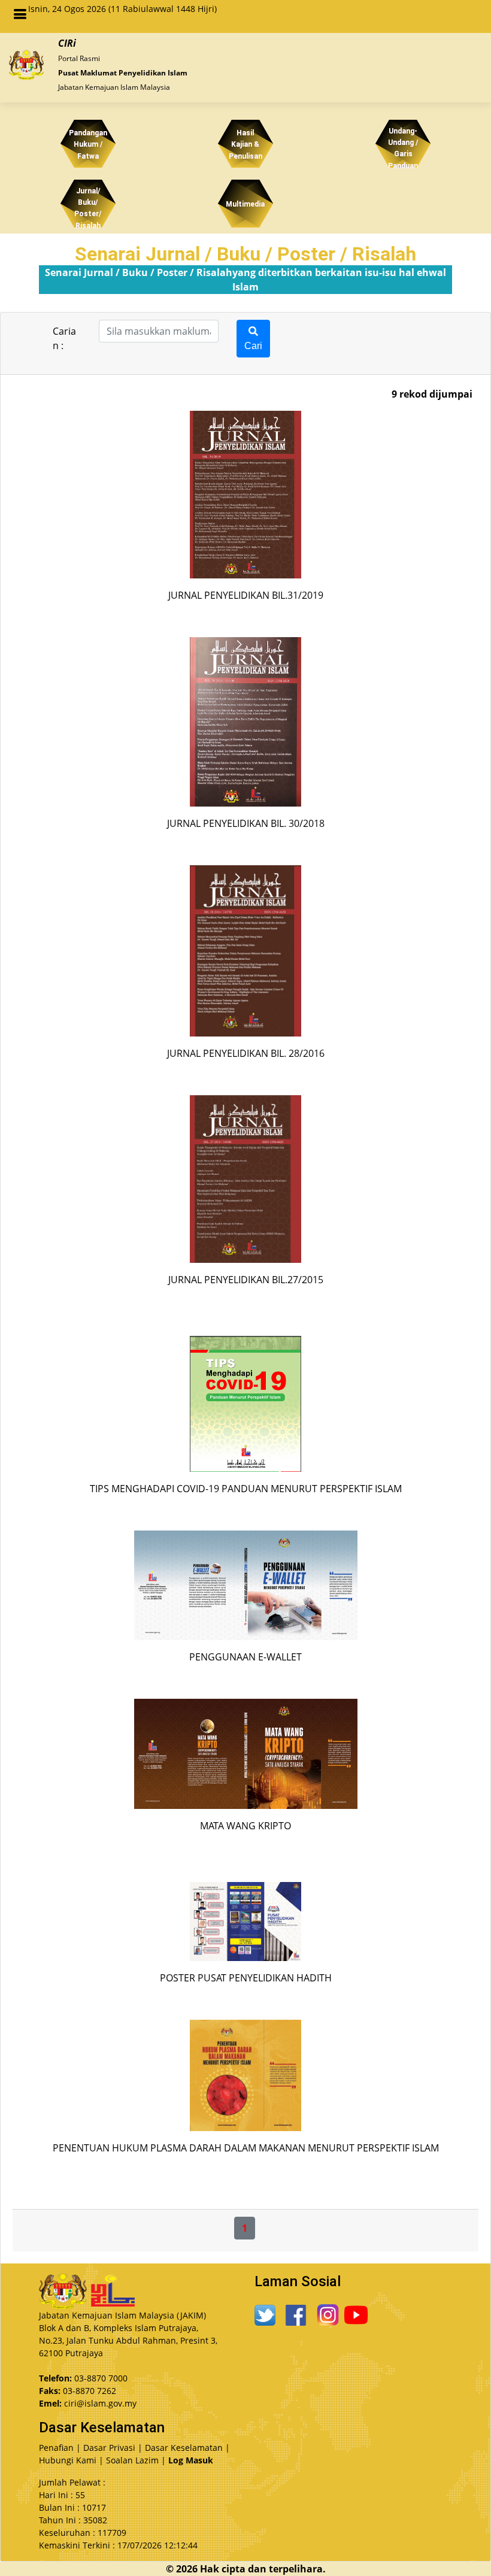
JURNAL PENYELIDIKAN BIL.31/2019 (246, 595)
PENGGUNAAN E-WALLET (245, 1657)
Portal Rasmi (79, 55)
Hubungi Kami (68, 2460)
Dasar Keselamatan (184, 2448)
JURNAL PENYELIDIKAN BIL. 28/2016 (246, 1053)
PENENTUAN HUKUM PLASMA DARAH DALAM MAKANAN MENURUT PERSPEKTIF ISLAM (246, 2148)
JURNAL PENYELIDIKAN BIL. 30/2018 (246, 823)
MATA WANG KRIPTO (245, 1826)
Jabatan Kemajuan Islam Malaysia (114, 84)
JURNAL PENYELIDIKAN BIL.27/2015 (246, 1280)
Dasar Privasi (109, 2448)
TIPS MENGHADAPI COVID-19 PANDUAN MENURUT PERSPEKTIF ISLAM (246, 1489)
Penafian (56, 2448)
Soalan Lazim (132, 2460)
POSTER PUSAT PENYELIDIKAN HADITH (246, 1978)
